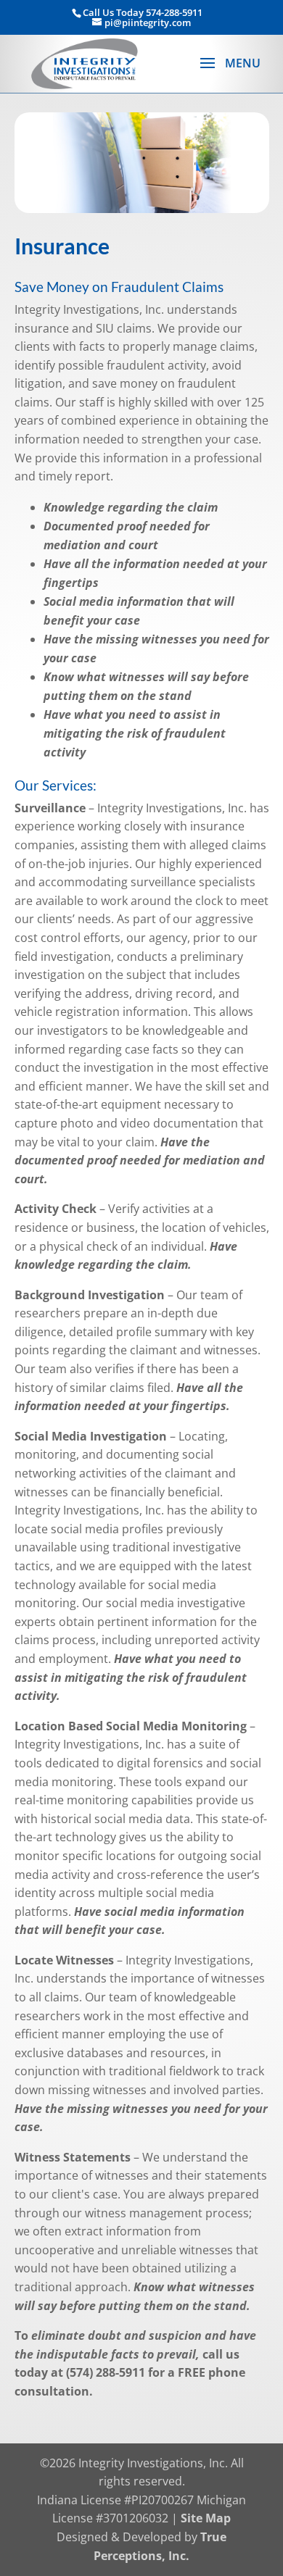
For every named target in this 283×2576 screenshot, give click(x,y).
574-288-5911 (174, 12)
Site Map (206, 2518)
